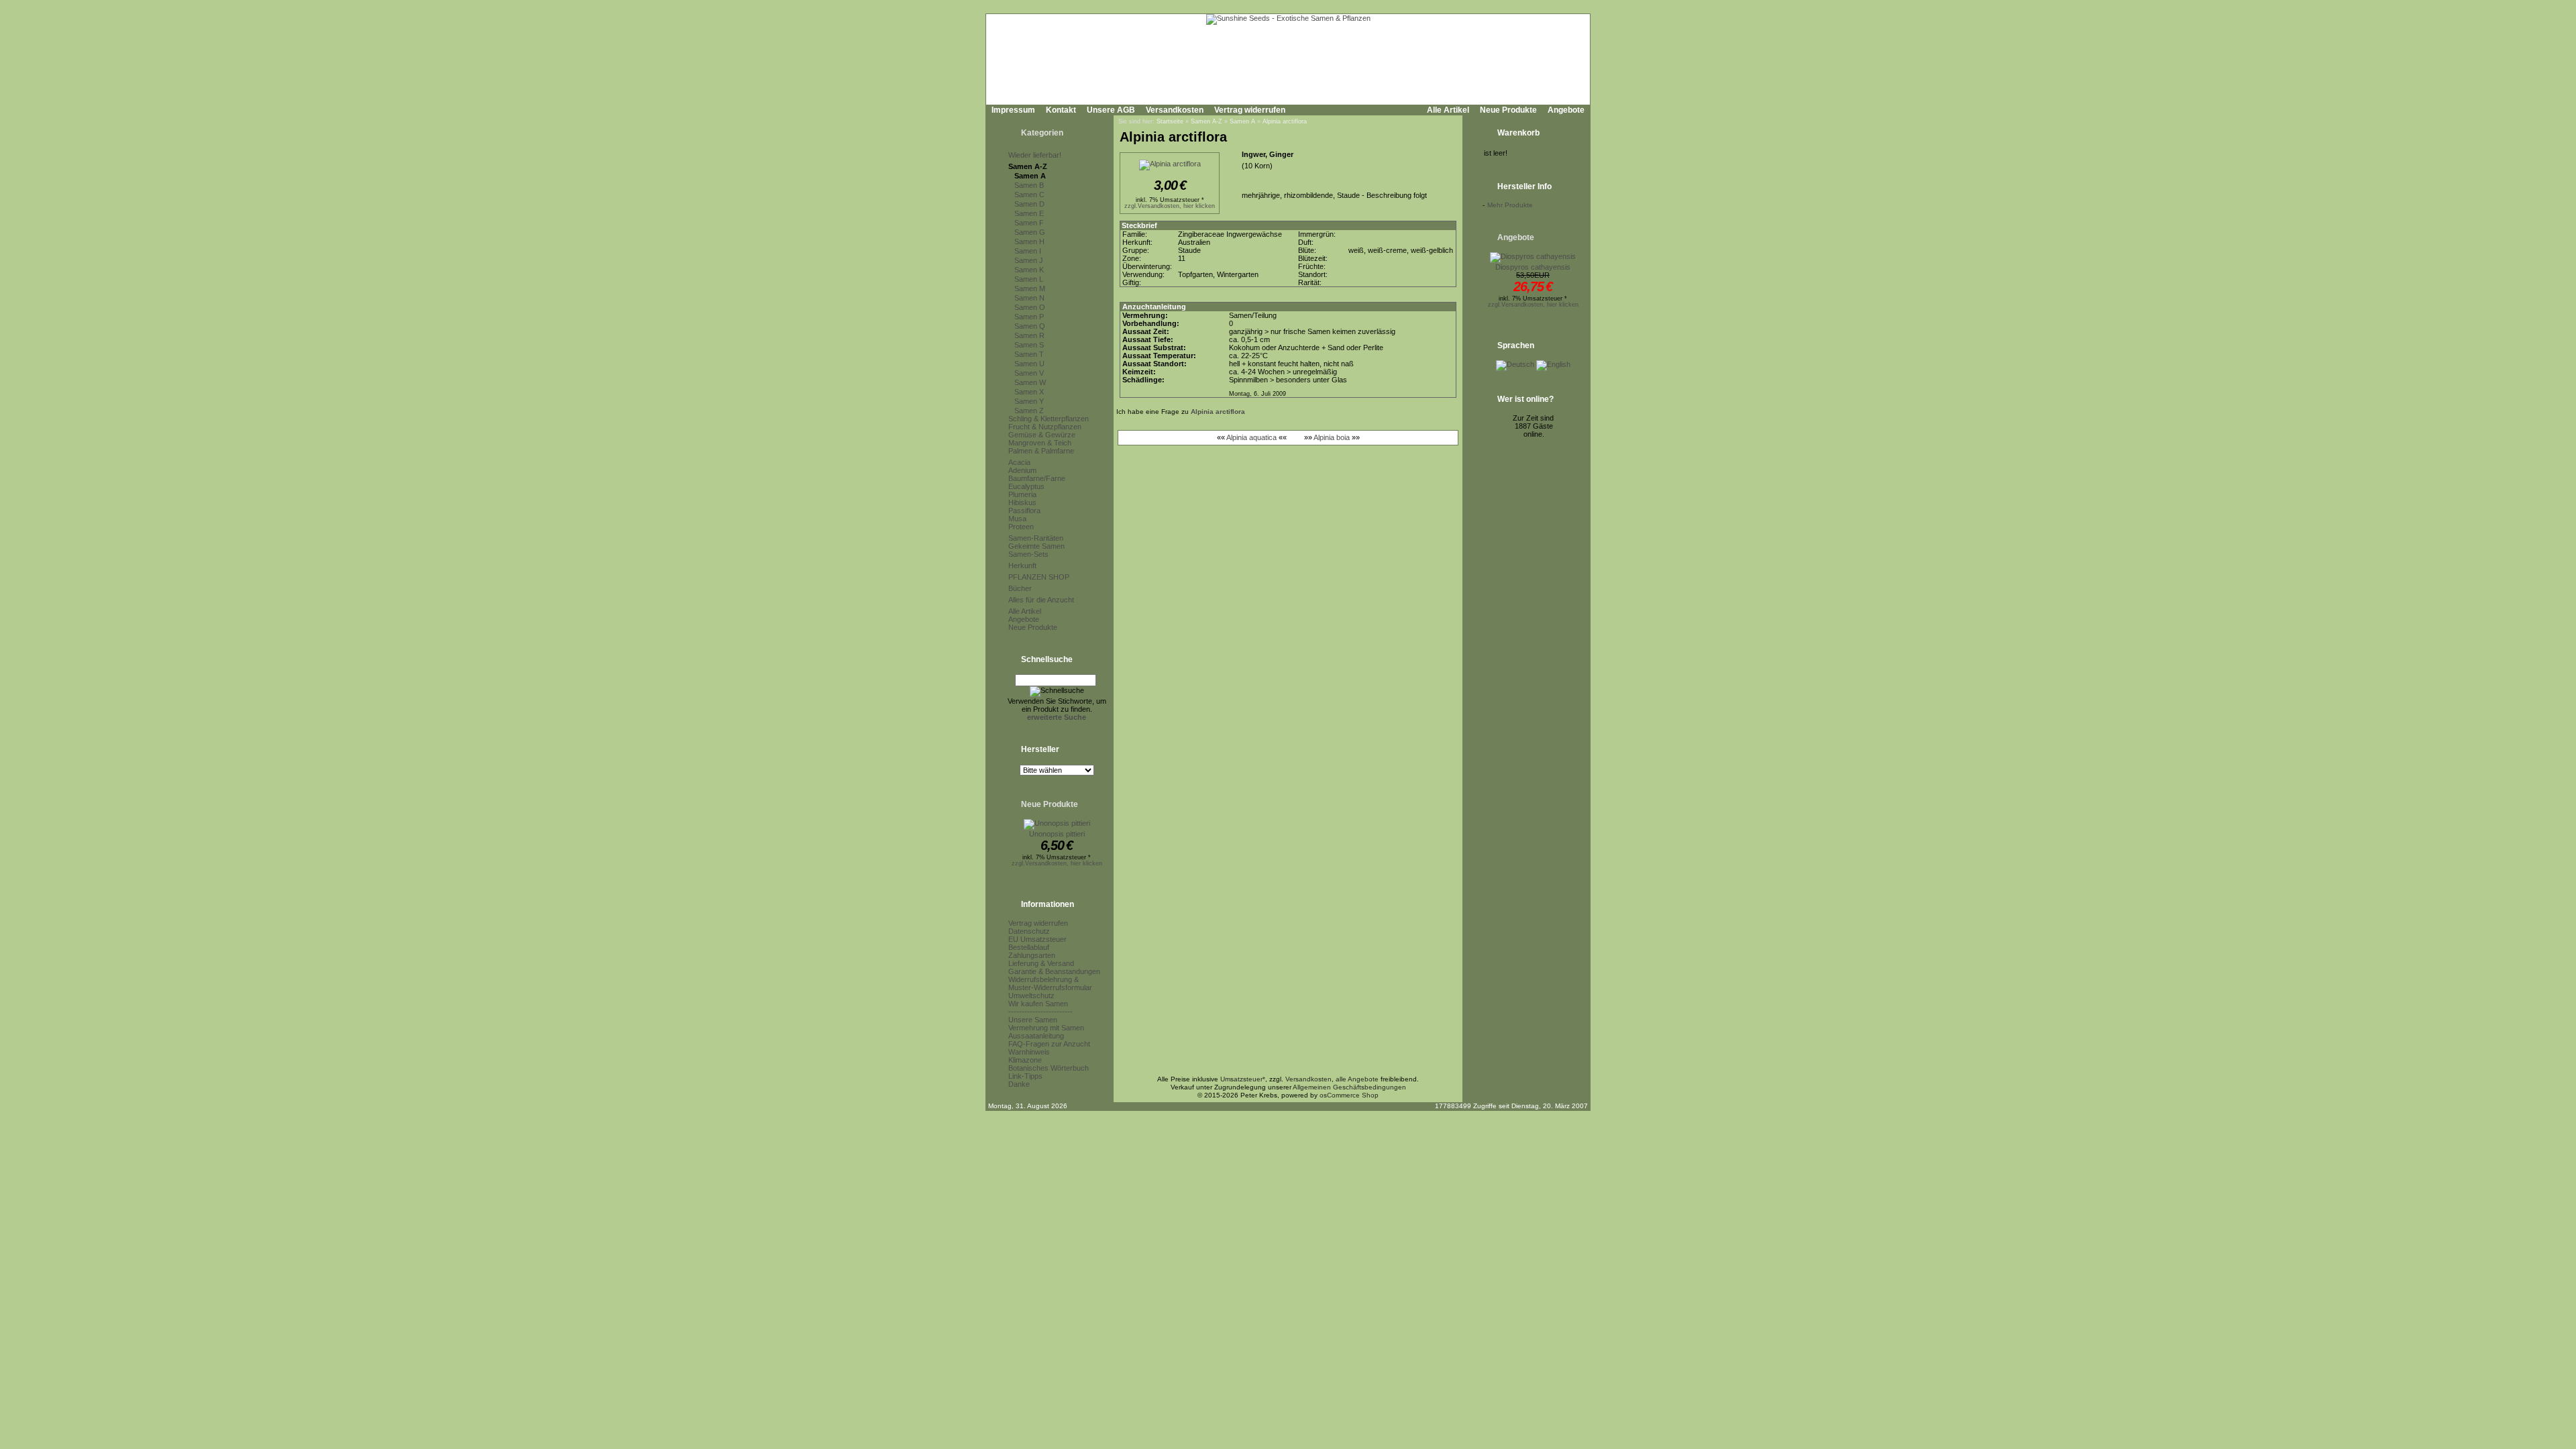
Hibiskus (1022, 502)
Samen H (1029, 241)
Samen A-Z (1028, 166)
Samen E (1029, 213)
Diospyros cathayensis (1533, 267)
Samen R (1029, 335)
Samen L (1029, 279)
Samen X (1029, 392)
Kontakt (1061, 110)
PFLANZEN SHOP (1039, 577)
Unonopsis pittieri (1057, 834)
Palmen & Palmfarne (1041, 451)
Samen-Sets (1028, 554)
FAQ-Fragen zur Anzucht (1049, 1044)
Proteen (1021, 527)
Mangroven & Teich (1040, 443)
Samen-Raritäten (1036, 538)
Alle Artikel (1448, 110)
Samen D (1029, 204)
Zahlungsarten (1032, 955)
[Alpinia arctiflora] (1170, 164)
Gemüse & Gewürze (1042, 435)
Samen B (1029, 185)
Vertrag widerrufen (1250, 110)
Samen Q (1030, 326)
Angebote (1566, 110)
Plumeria (1022, 494)
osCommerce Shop (1349, 1095)
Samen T (1029, 354)
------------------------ (1040, 1012)
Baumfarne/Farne (1037, 478)
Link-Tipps (1025, 1076)
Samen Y (1029, 401)
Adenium (1022, 470)
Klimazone (1025, 1060)
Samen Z (1029, 411)
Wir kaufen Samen (1038, 1004)
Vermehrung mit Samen (1046, 1028)
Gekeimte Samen (1036, 546)
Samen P (1029, 317)
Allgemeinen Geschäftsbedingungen (1349, 1087)
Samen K (1029, 270)
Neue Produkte (1508, 110)
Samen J (1029, 260)
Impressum (1013, 110)
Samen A (1030, 176)
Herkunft (1022, 566)
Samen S (1029, 345)
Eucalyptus (1026, 486)
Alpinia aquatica (1251, 437)
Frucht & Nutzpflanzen (1045, 427)
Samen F (1029, 223)
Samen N (1029, 298)
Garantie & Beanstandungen (1054, 971)
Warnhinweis (1029, 1052)
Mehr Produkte (1510, 205)
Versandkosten (1175, 110)
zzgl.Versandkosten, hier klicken (1057, 863)
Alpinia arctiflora (1285, 121)
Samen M (1030, 288)
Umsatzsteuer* (1243, 1079)
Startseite (1170, 121)
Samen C (1029, 195)
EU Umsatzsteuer (1037, 939)
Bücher (1020, 588)
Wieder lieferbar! (1035, 155)
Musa (1017, 519)
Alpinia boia (1332, 437)
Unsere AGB (1111, 110)
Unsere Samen (1033, 1020)
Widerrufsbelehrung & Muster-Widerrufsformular (1050, 983)
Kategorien (1042, 133)
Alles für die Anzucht (1041, 600)
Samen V (1029, 373)
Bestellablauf (1029, 947)
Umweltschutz (1031, 996)
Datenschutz (1029, 931)
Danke (1019, 1084)
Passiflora (1024, 511)
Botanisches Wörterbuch (1049, 1068)
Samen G (1030, 232)
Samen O (1030, 307)
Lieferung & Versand (1041, 963)
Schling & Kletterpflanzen (1049, 419)
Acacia (1019, 462)
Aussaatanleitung (1036, 1036)
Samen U (1029, 364)
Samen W (1030, 382)
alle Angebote (1357, 1079)
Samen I (1028, 251)
